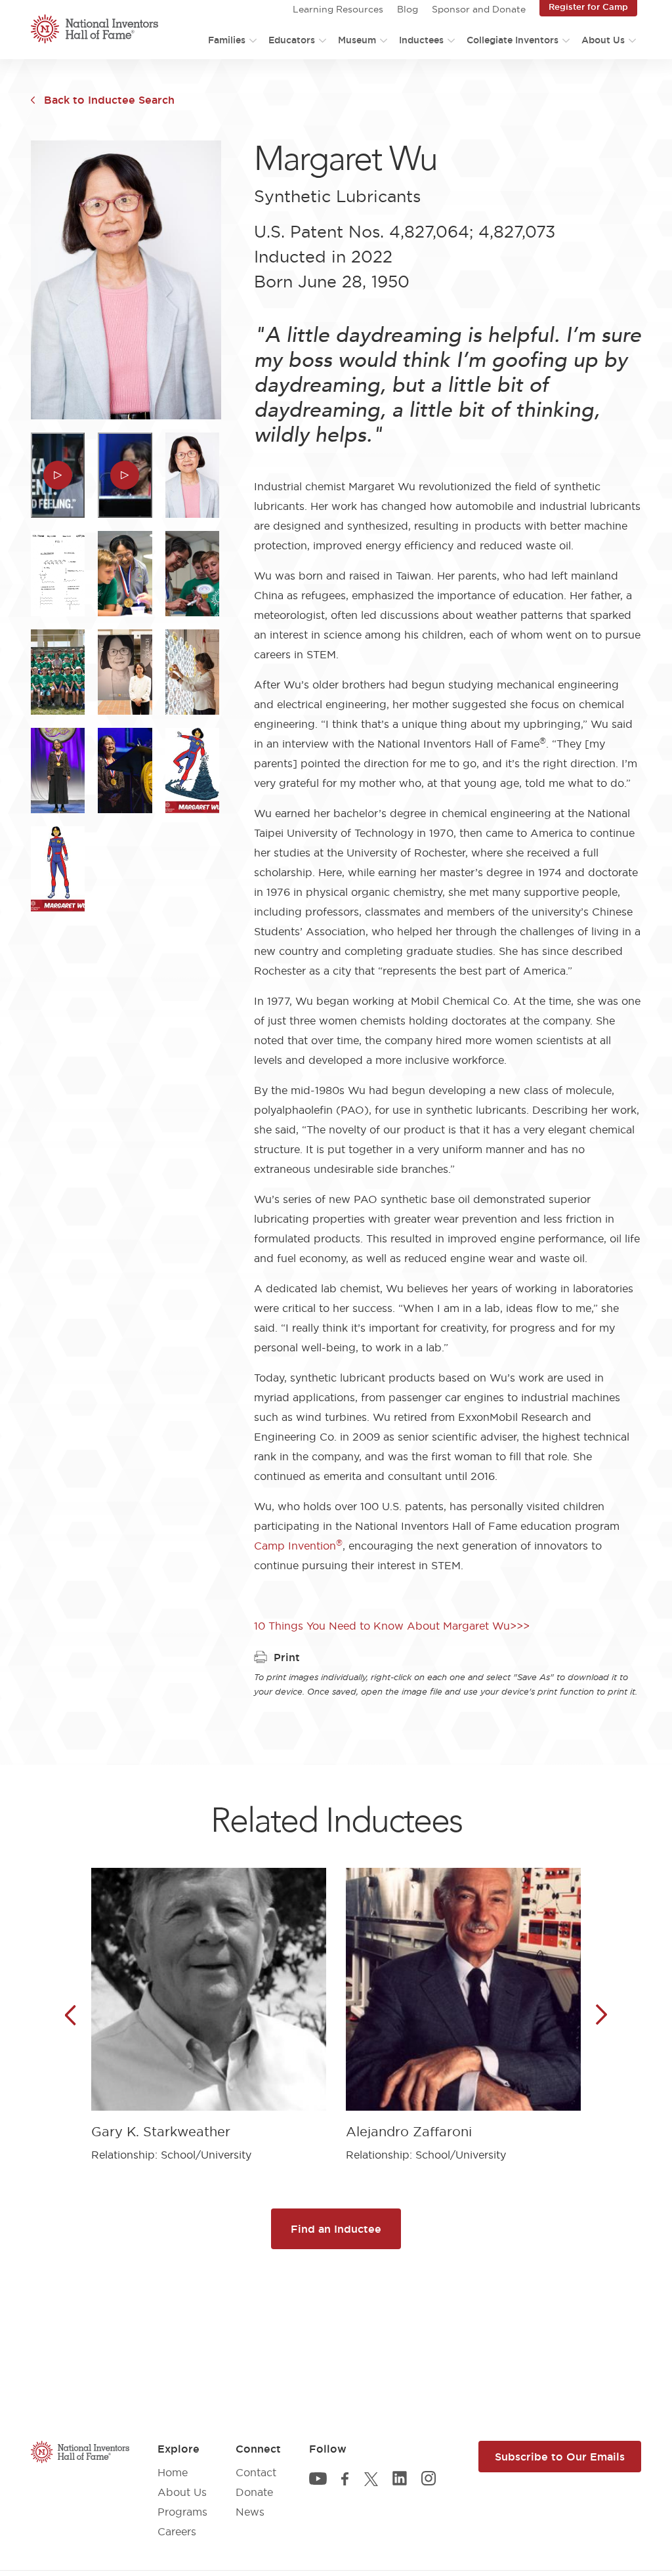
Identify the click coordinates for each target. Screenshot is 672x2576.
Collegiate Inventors (513, 40)
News (250, 2512)
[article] (209, 2005)
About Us (603, 40)
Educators (292, 40)
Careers (177, 2531)
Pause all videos (51, 77)
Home (173, 2472)
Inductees (421, 40)
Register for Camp (588, 7)
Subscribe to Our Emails (560, 2457)
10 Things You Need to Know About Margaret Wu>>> (392, 1626)
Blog (408, 9)
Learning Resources (338, 9)
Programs (182, 2512)
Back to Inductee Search (109, 100)
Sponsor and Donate (479, 9)
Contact (256, 2472)
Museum (357, 40)
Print (287, 1657)
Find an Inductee (336, 2229)
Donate (254, 2492)
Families (227, 40)
